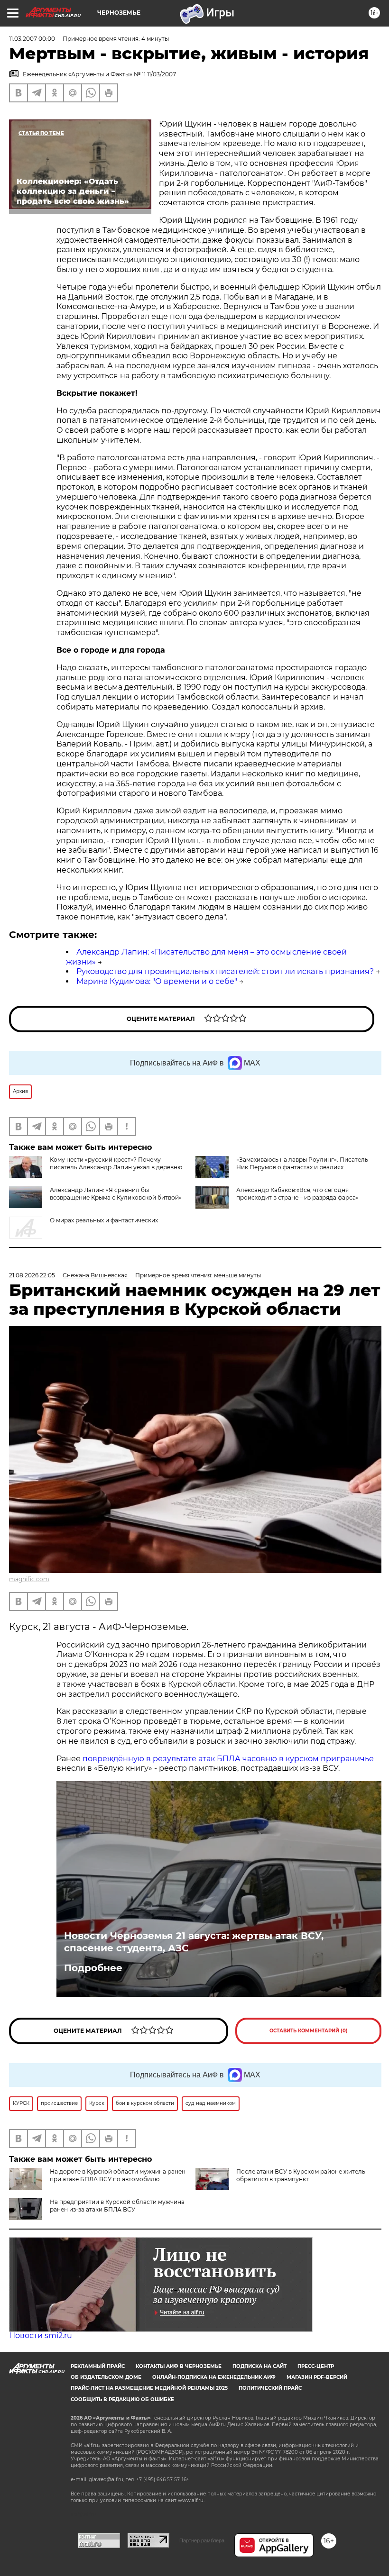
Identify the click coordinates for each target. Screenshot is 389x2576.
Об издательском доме (106, 2377)
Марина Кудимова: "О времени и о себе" (157, 981)
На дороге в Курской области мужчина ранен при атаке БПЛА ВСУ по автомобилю (118, 2175)
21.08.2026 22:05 (32, 1275)
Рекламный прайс (98, 2366)
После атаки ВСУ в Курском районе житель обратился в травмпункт (301, 2175)
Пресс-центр (316, 2366)
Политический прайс (270, 2388)
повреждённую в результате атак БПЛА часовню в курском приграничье (228, 1759)
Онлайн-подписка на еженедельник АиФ (214, 2377)
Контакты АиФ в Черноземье (179, 2366)
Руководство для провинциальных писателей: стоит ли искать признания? (225, 971)
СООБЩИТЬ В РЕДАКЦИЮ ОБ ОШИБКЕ (122, 2399)
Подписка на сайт (259, 2366)
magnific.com (29, 1579)
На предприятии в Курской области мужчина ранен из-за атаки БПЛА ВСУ (117, 2206)
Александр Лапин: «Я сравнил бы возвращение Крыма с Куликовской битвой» (116, 1194)
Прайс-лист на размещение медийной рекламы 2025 (149, 2388)
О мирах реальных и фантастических (104, 1220)
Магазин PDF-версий (317, 2377)
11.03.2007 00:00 (32, 39)
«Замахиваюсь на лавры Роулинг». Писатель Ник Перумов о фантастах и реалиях (302, 1163)
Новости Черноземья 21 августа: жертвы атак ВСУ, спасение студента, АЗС (194, 1942)
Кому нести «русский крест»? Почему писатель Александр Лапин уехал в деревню (116, 1163)
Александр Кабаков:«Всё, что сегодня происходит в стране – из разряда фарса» (297, 1194)
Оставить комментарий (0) (309, 2031)
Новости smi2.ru (41, 2335)
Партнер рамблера (202, 2540)
